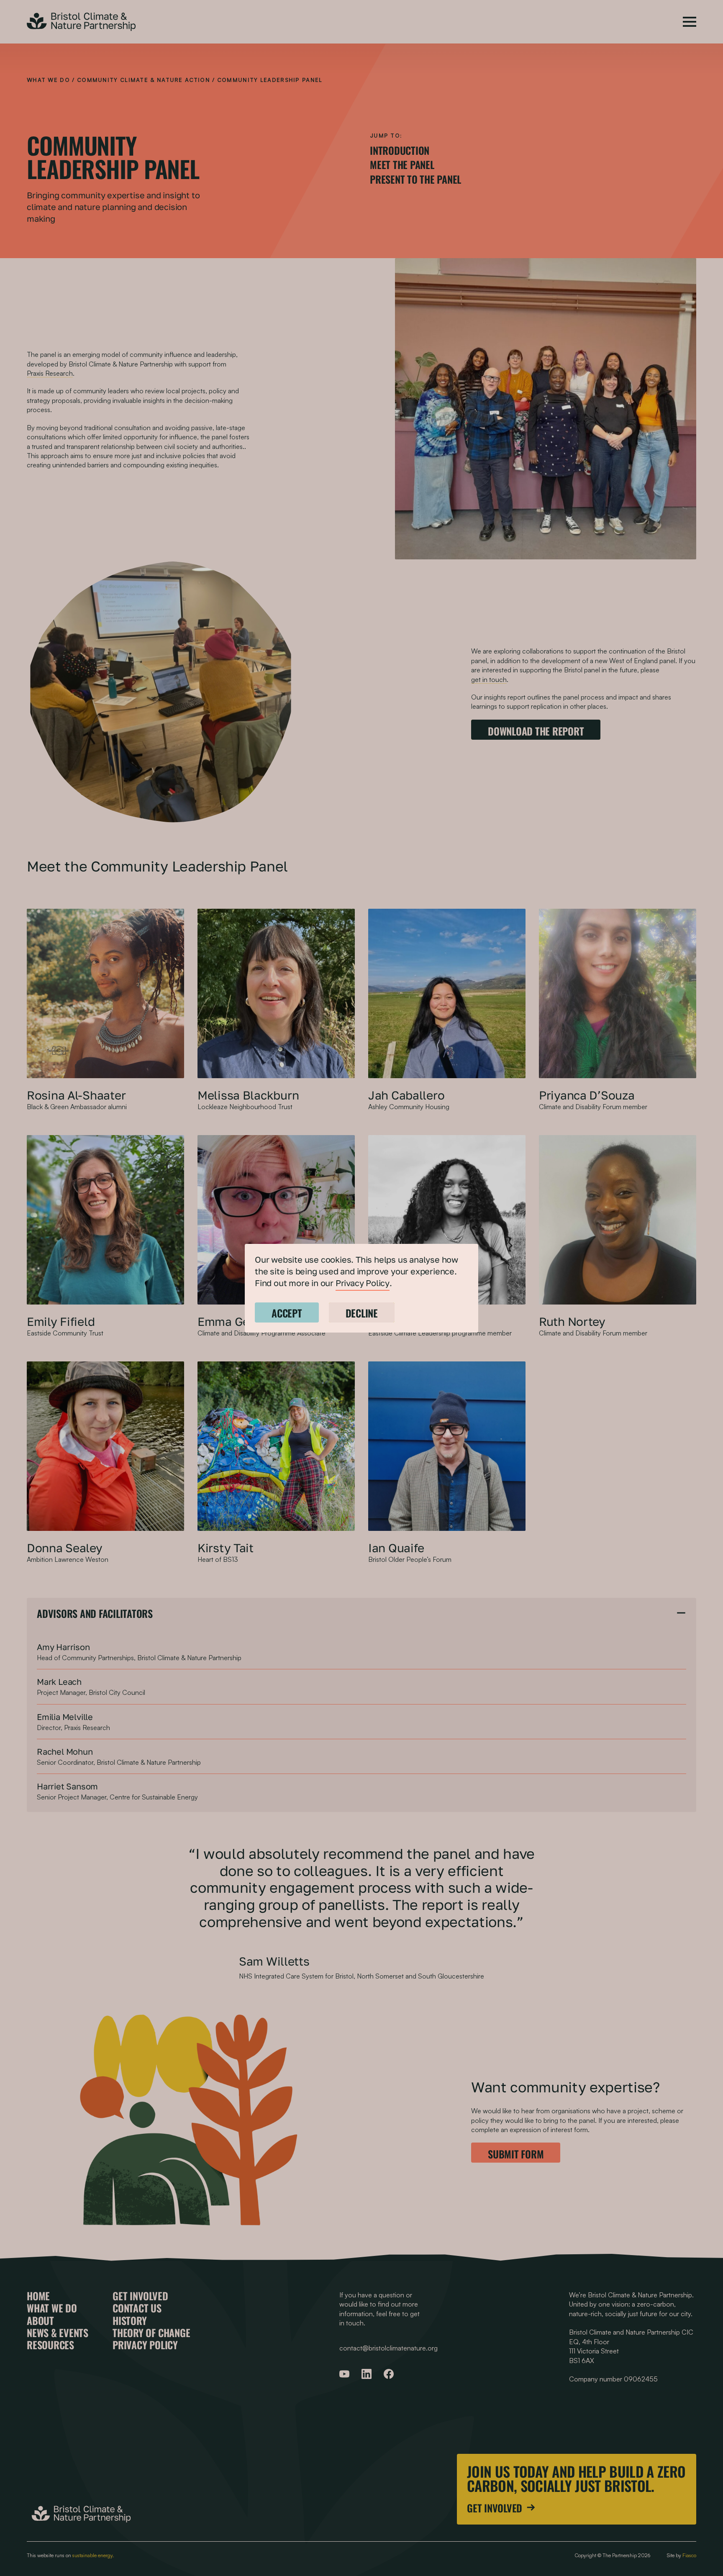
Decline (362, 1312)
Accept (287, 1312)
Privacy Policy (363, 1283)
